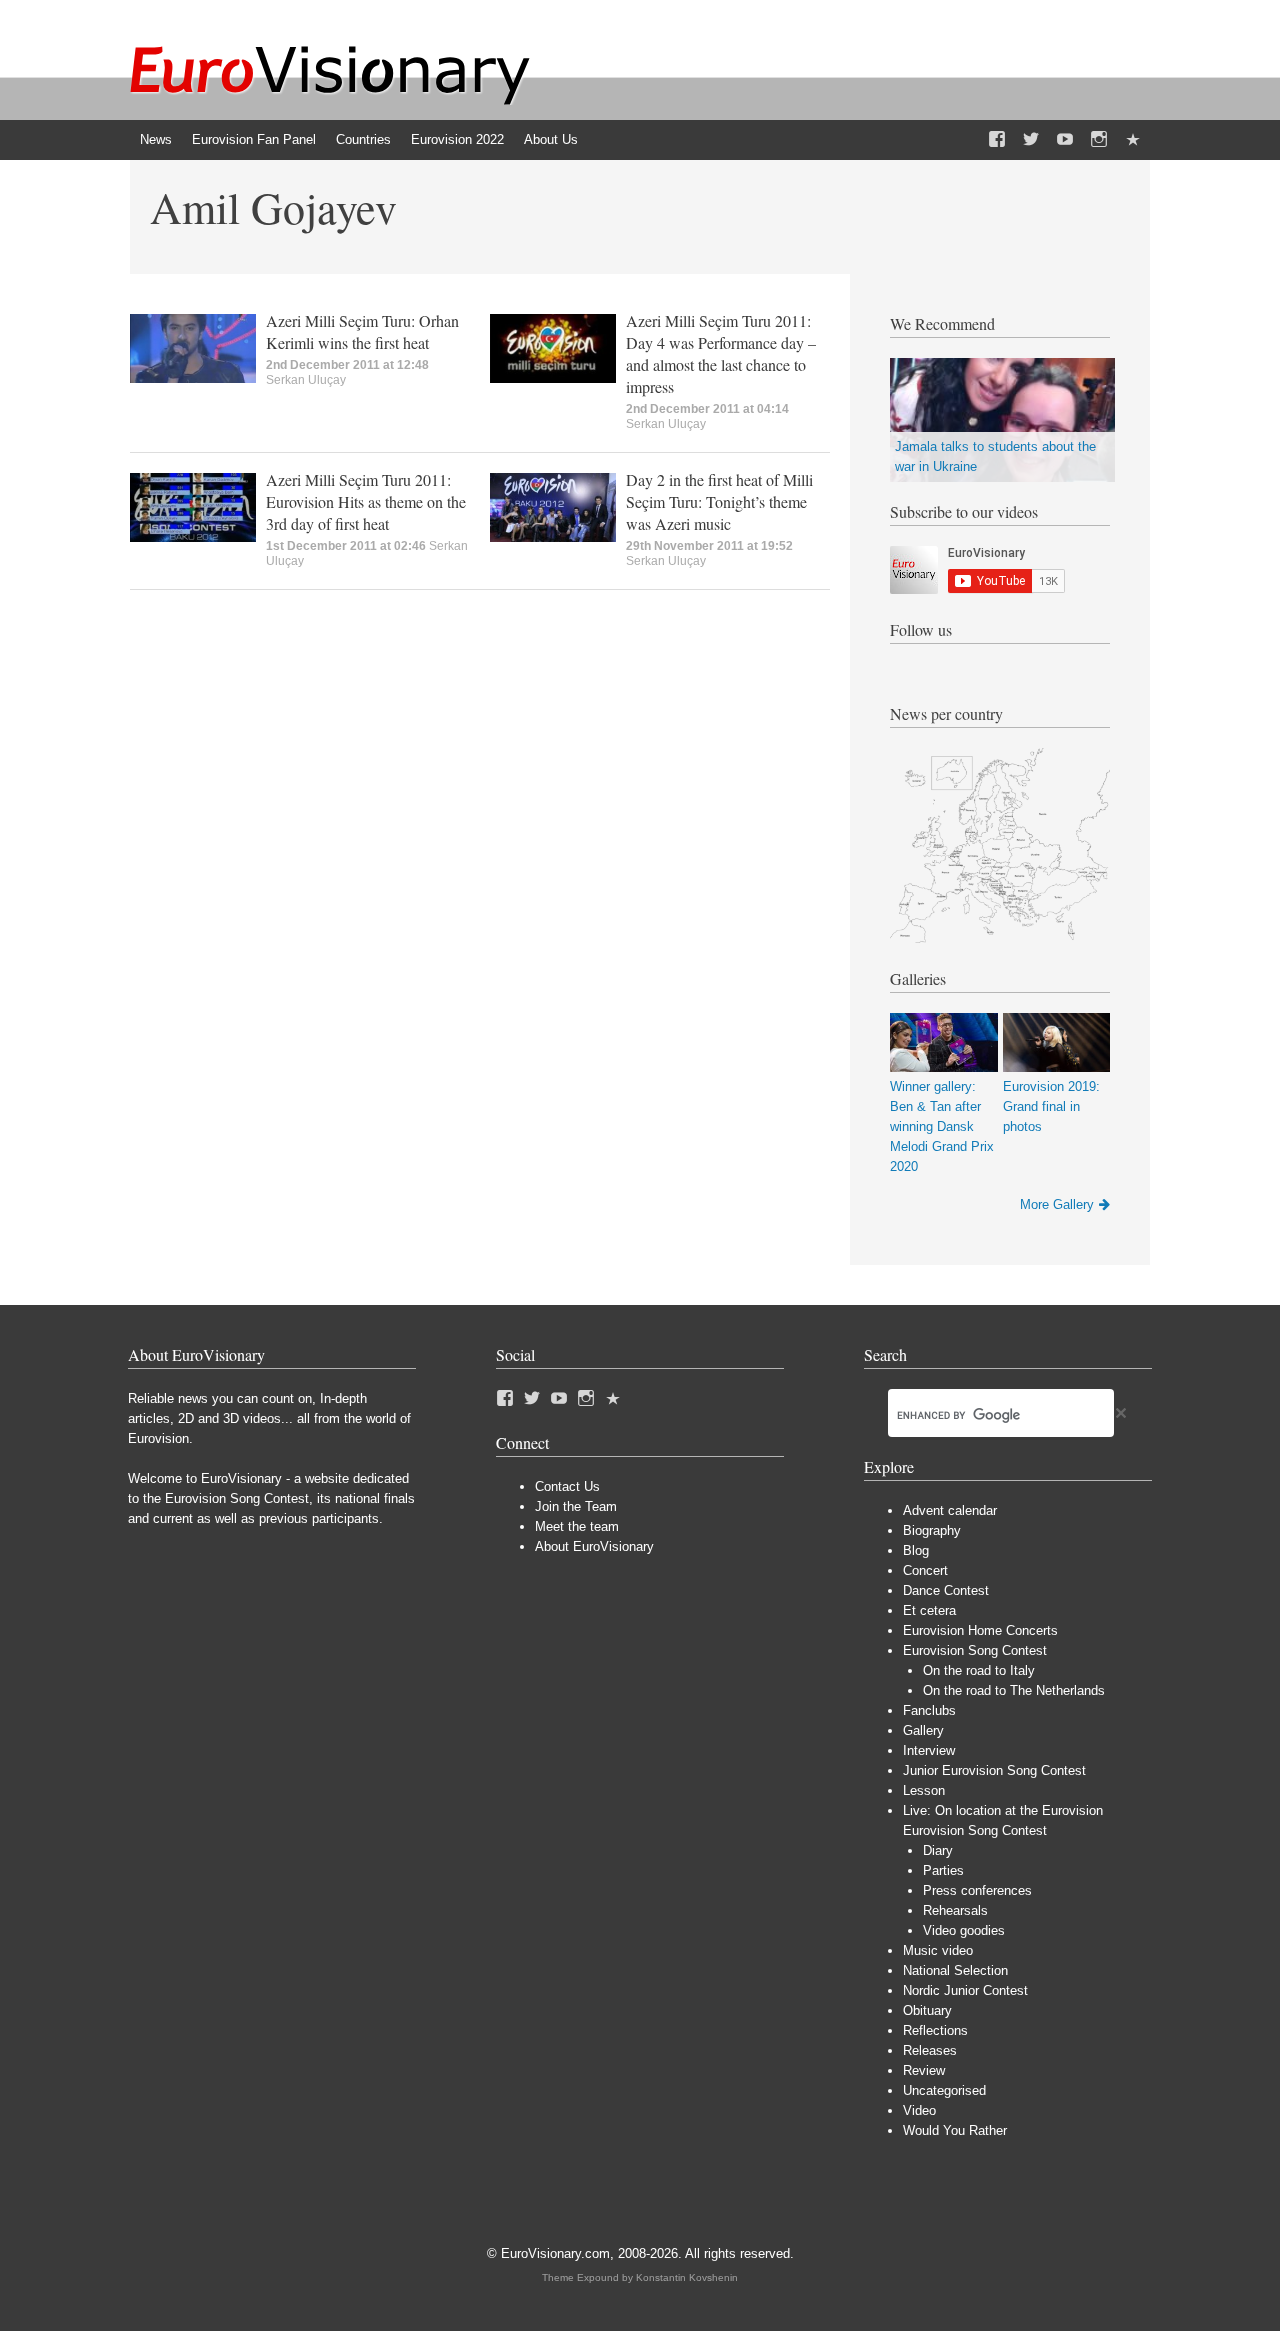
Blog (916, 1550)
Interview (929, 1750)
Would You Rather (955, 2130)
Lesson (924, 1790)
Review (924, 2070)
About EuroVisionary (594, 1546)
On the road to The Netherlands (1014, 1690)
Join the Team (576, 1506)
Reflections (935, 2030)
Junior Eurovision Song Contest (994, 1770)
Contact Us (567, 1486)
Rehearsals (955, 1910)
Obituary (927, 2010)
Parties (943, 1870)
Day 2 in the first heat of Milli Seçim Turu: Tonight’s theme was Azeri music (719, 501)
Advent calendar (950, 1510)
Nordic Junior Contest (965, 1990)
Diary (938, 1850)
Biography (932, 1530)
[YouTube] (1065, 140)
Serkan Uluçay (306, 380)
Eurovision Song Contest (975, 1650)
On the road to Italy (979, 1670)
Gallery (923, 1730)
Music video (938, 1950)
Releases (930, 2050)
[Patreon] (1133, 140)
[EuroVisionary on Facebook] (997, 140)
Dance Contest (946, 1590)
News (156, 139)
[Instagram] (1099, 140)
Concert (925, 1570)
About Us (551, 139)
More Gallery (1057, 1204)
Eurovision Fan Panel (254, 139)
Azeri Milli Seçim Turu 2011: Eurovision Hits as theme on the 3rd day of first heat (366, 501)
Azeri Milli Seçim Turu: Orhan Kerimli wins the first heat (362, 331)
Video (919, 2110)
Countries (363, 139)
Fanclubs (929, 1710)
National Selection (955, 1970)
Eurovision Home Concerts (980, 1630)
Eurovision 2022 (457, 139)
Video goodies (964, 1930)
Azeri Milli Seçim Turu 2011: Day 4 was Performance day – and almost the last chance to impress (721, 353)
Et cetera (929, 1610)
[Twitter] (1031, 140)
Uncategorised (944, 2090)
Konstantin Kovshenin (687, 2277)
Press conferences (977, 1890)
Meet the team (577, 1526)
